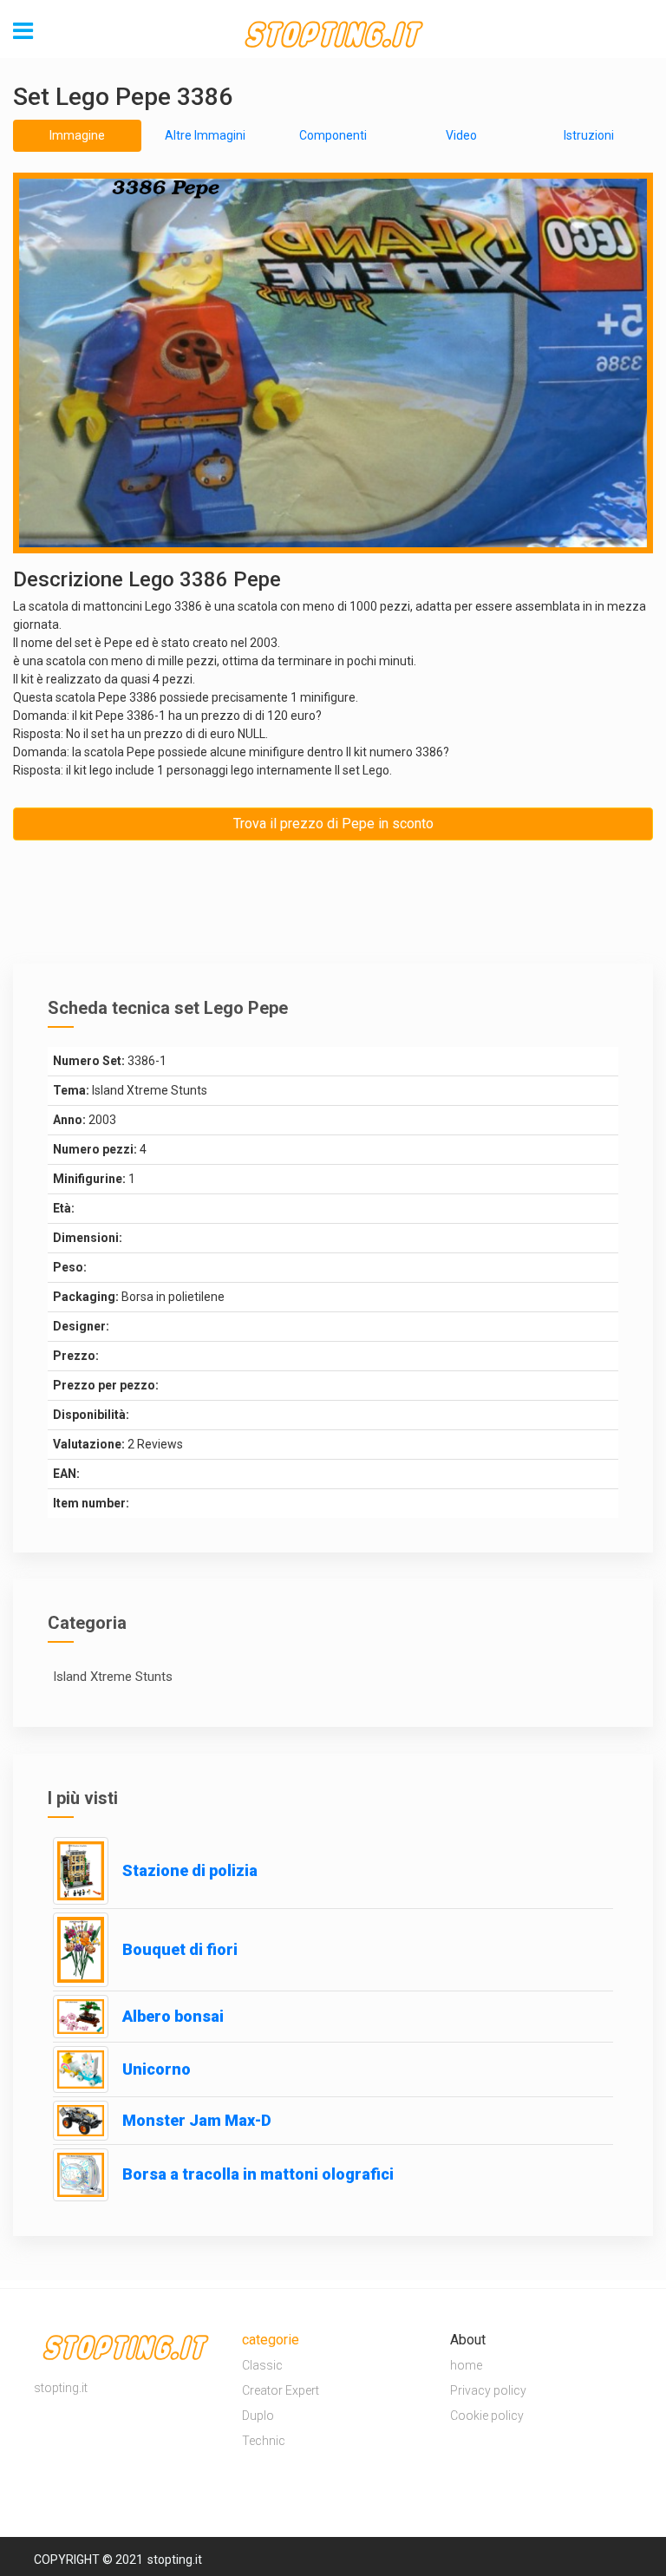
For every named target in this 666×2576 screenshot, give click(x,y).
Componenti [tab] (333, 135)
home (466, 2365)
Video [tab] (461, 135)
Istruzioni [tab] (589, 135)
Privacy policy (488, 2390)
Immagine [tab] (77, 135)
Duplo (258, 2416)
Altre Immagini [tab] (205, 135)
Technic (264, 2441)
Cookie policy (487, 2416)
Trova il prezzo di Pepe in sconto (333, 824)
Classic (262, 2365)
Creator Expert (281, 2390)
